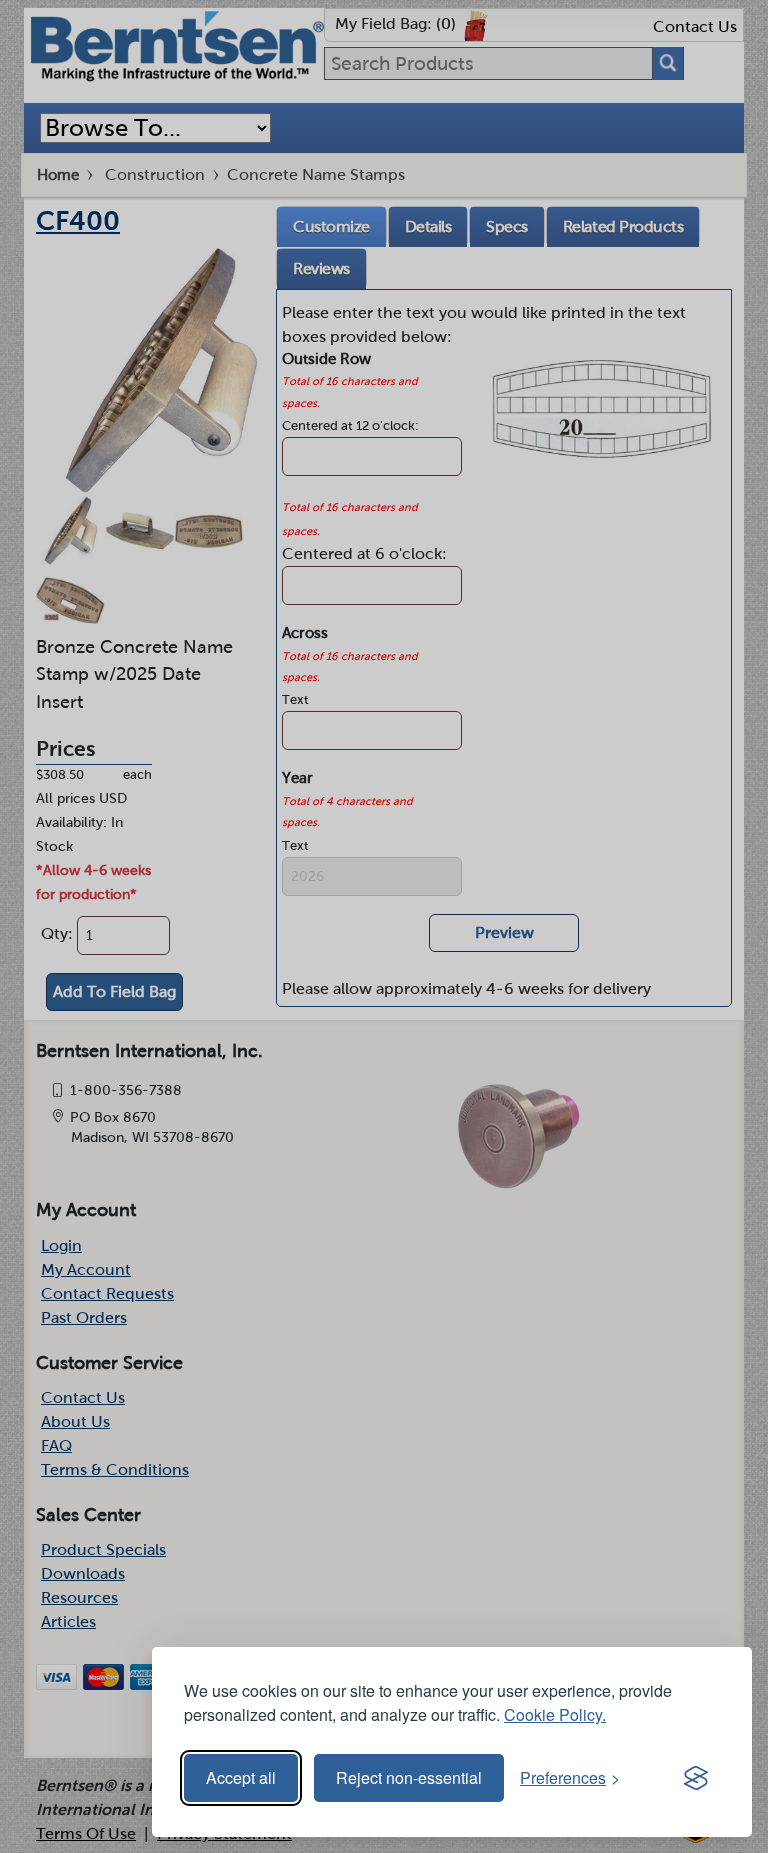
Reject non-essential (409, 1777)
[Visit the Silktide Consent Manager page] (696, 1778)
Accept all (241, 1777)
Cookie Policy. (555, 1714)
